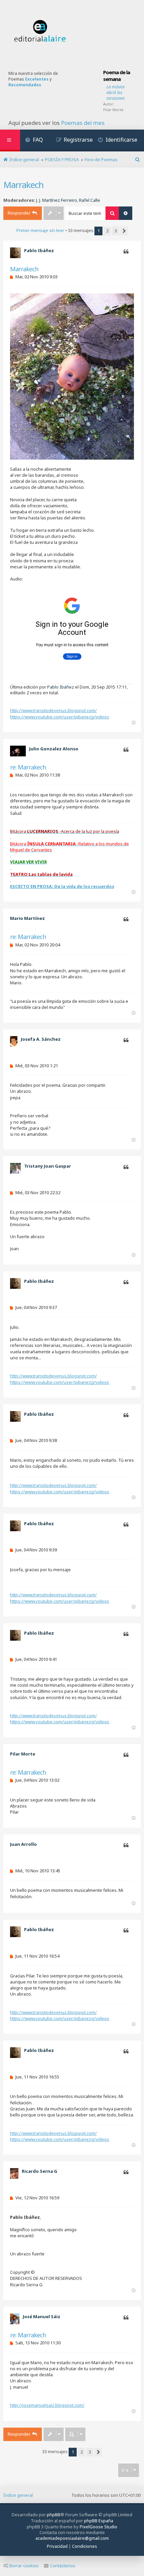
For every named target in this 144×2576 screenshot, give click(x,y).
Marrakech (23, 185)
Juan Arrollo (23, 1844)
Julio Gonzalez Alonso (54, 749)
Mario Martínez (27, 918)
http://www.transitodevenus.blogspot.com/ (53, 710)
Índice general (18, 2495)
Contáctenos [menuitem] (63, 2566)
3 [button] (116, 231)
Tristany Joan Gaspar (48, 1166)
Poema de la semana (117, 76)
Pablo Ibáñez (39, 250)
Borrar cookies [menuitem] (24, 2566)
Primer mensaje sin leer (40, 230)
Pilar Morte (113, 110)
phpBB (54, 2515)
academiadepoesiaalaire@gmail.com (72, 2538)
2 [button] (107, 231)
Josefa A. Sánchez (41, 1039)
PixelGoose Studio (98, 2527)
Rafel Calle (90, 200)
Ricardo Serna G (40, 2171)
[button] (124, 231)
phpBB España (99, 2521)
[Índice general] (40, 31)
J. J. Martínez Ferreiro (57, 200)
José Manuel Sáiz (42, 2316)
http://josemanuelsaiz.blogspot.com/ (47, 2405)
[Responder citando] (126, 252)
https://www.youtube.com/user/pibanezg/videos (60, 717)
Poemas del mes (83, 123)
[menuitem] (34, 140)
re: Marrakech (28, 767)
